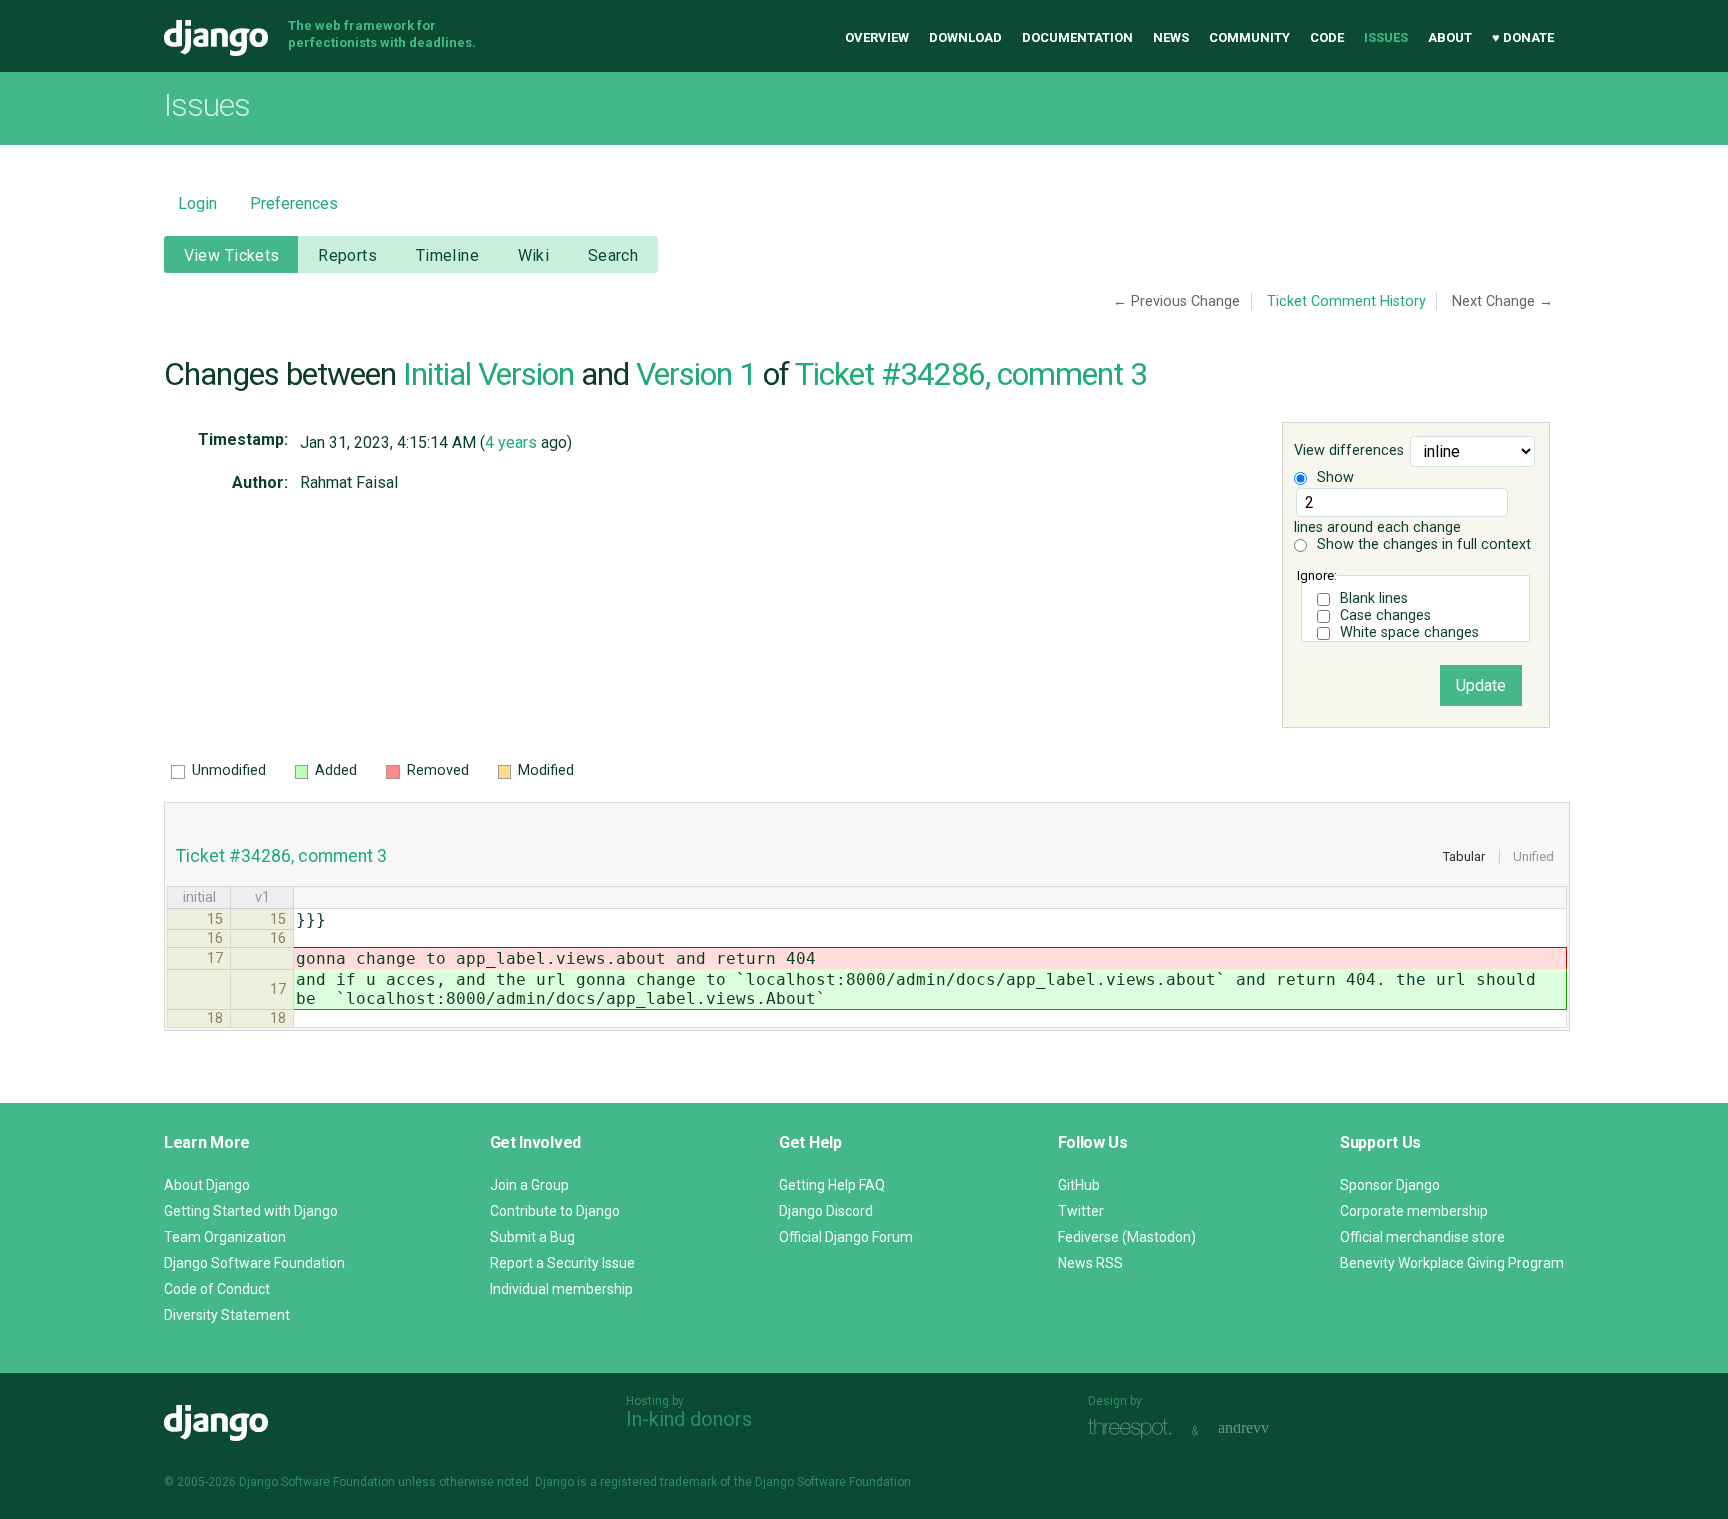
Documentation (1077, 37)
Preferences (294, 203)
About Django (207, 1185)
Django (216, 38)
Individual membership (561, 1289)
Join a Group (529, 1185)
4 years (511, 442)
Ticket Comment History (1346, 301)
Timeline (447, 255)
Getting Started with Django (251, 1211)
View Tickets (232, 255)
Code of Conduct (217, 1289)
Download (965, 37)
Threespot (1135, 1428)
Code (1327, 37)
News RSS (1090, 1263)
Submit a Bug (532, 1237)
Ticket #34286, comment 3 (971, 374)
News (1171, 37)
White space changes (1409, 632)
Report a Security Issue (562, 1263)
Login (197, 203)
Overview (877, 37)
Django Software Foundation (254, 1263)
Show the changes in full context (1422, 544)
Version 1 (696, 374)
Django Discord (826, 1211)
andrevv (1266, 1428)
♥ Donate (1523, 37)
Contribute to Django (555, 1211)
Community (1249, 37)
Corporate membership (1414, 1211)
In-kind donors (689, 1419)
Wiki (534, 255)
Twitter (1081, 1211)
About (1450, 37)
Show (1333, 477)
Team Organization (225, 1237)
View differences (1349, 451)
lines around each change (1377, 527)
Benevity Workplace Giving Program (1452, 1263)
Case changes (1385, 615)
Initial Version (488, 374)
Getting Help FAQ (832, 1185)
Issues (1386, 37)
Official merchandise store (1422, 1237)
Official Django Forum (846, 1237)
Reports (347, 255)
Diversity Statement (227, 1315)
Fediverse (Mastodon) (1127, 1237)
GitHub (1079, 1185)
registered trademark (658, 1482)
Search (613, 255)
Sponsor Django (1390, 1185)
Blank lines (1374, 598)
